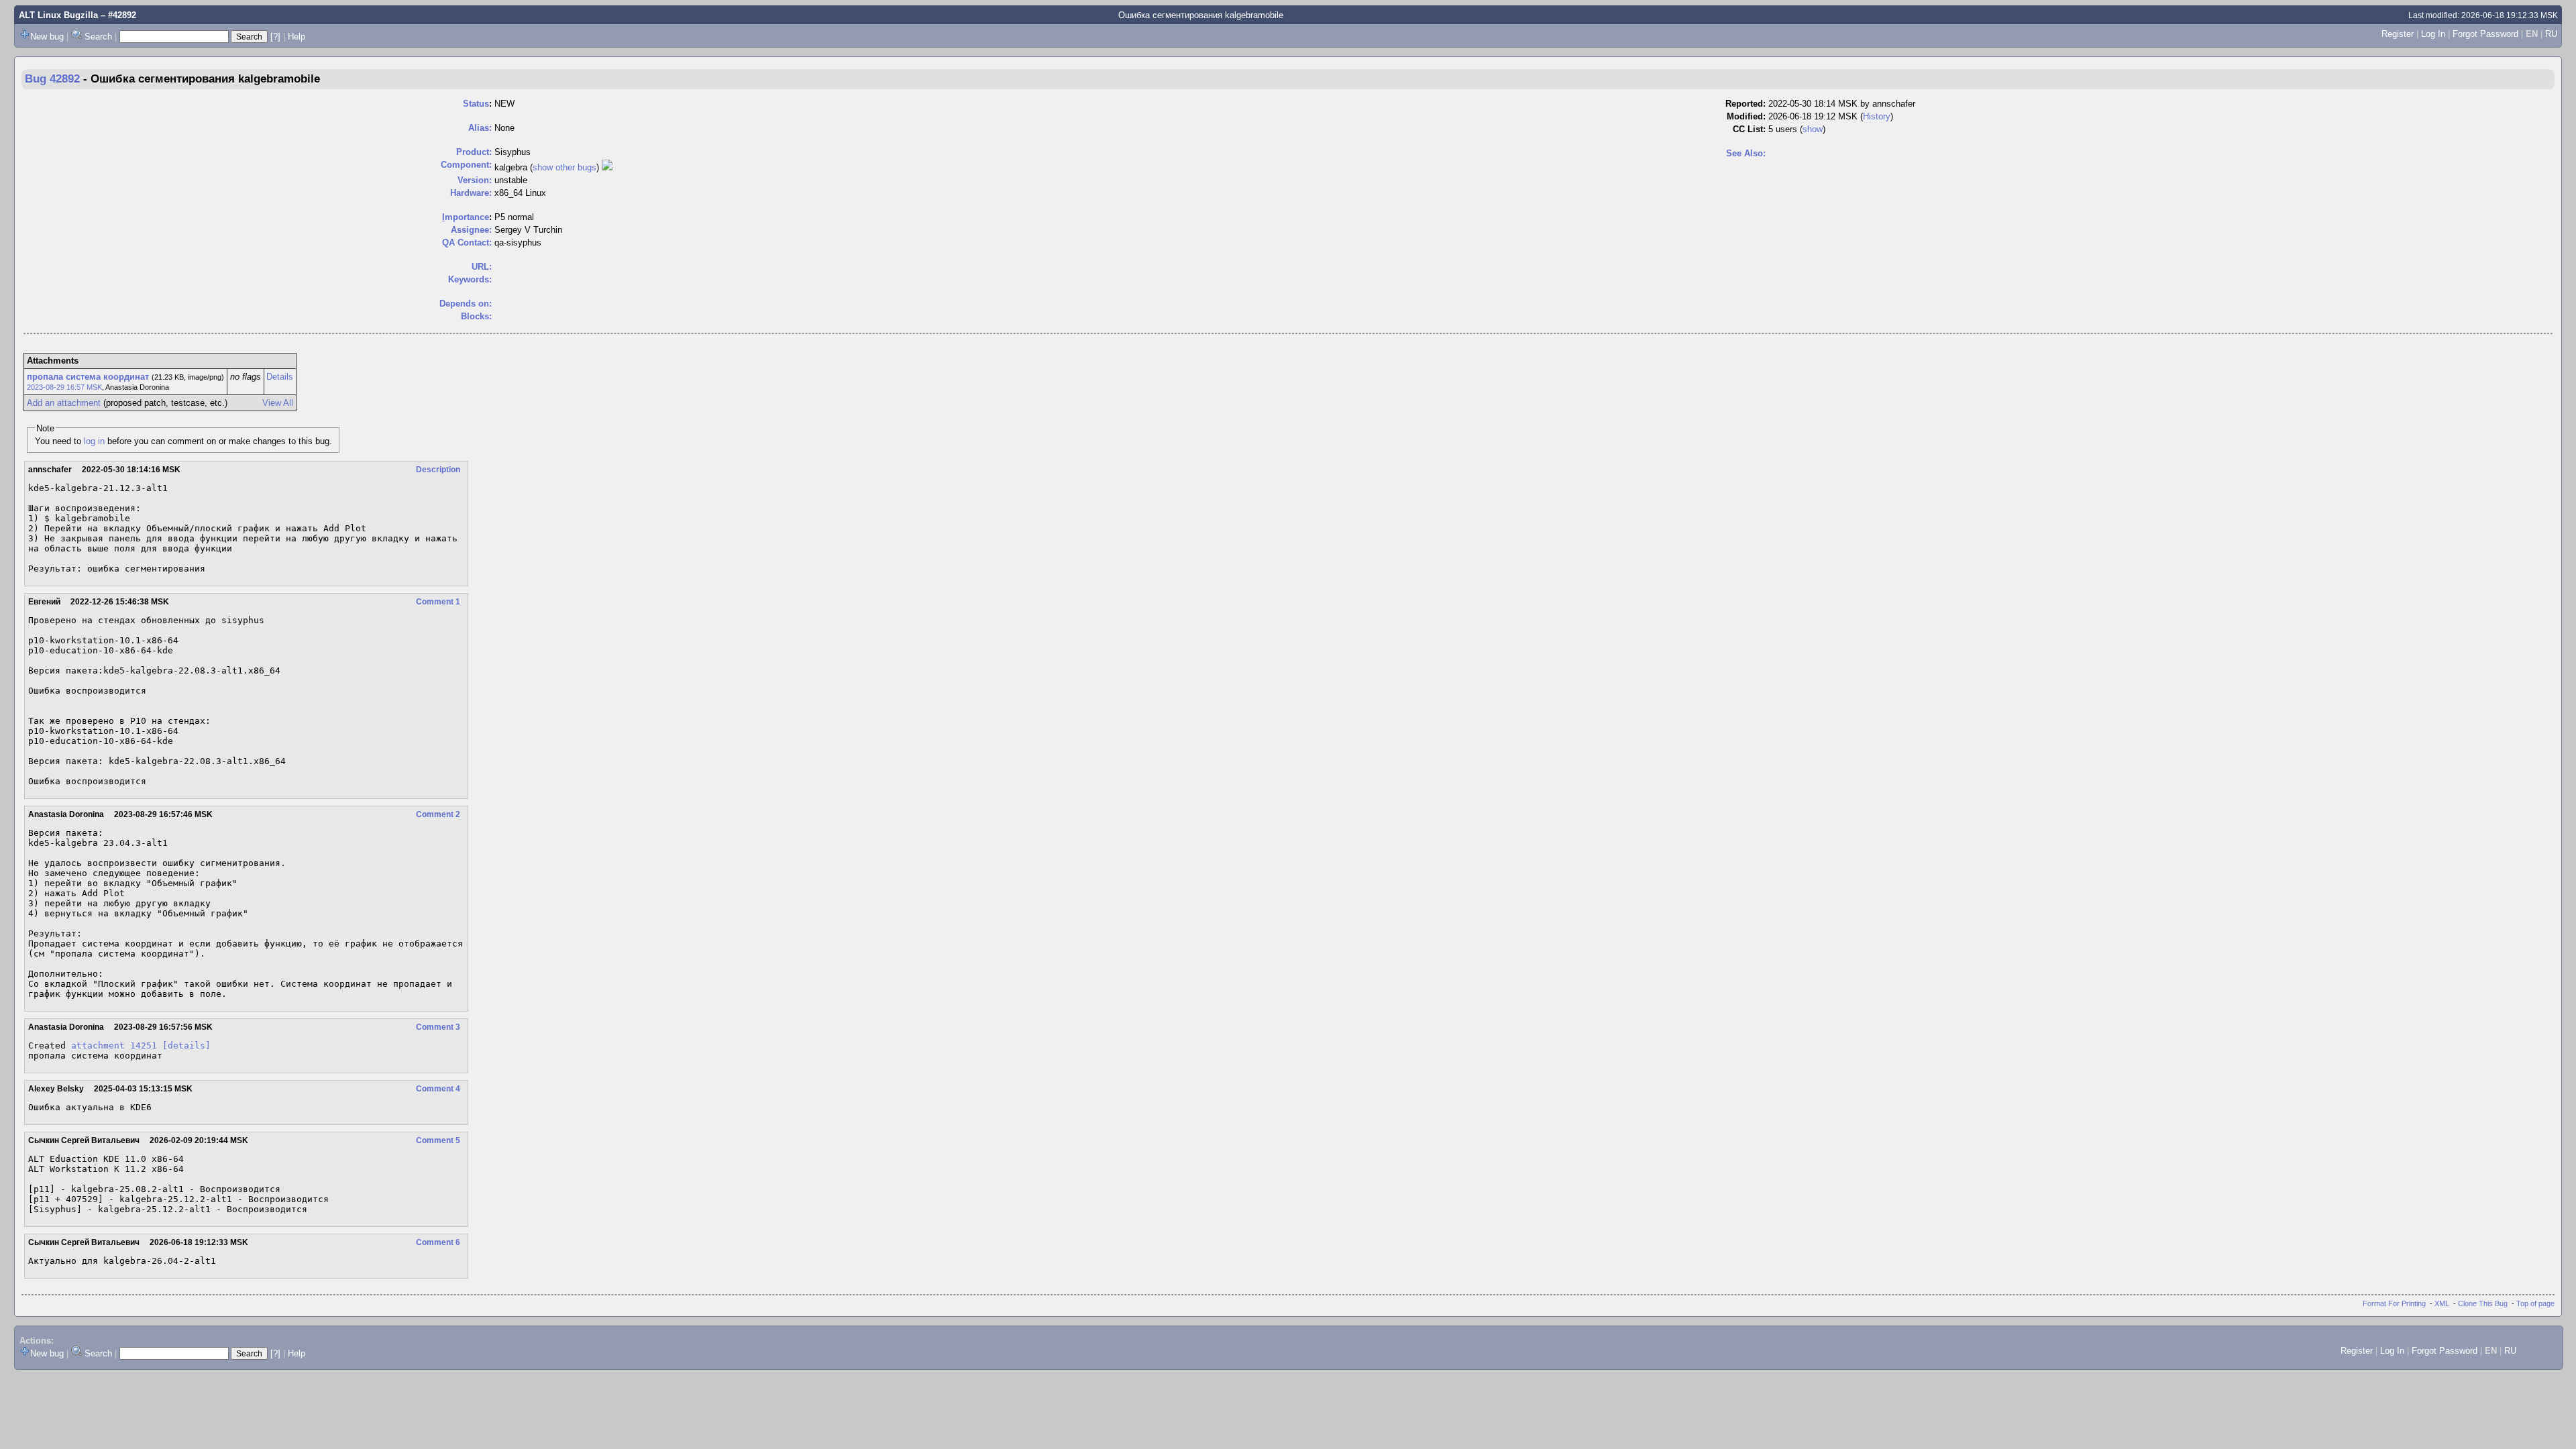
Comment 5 (438, 1140)
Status (476, 104)
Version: (475, 180)
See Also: (1746, 153)
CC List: (1749, 129)
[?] (275, 37)
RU (2551, 34)
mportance (466, 217)
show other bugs (565, 167)
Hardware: (471, 193)
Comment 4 (438, 1089)
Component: (466, 165)
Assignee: (471, 230)
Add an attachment (64, 403)
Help (297, 37)
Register (2398, 34)
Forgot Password (2485, 34)
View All (278, 403)
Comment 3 (438, 1027)
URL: (482, 267)
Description (438, 470)
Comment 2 (438, 814)
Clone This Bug (2483, 1303)
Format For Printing (2394, 1303)
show (1813, 129)
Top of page (2535, 1303)
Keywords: (470, 279)
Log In (2433, 34)
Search (98, 37)
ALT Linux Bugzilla (58, 15)
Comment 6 (438, 1242)
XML (2442, 1303)
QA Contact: (467, 243)
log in (94, 441)
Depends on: (466, 304)
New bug (47, 37)
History (1877, 116)
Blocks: (476, 316)
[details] (186, 1045)
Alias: (480, 128)
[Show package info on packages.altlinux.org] (607, 167)
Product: (474, 152)
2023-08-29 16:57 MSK (64, 387)
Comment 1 (438, 602)
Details (280, 377)
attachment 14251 (114, 1045)
